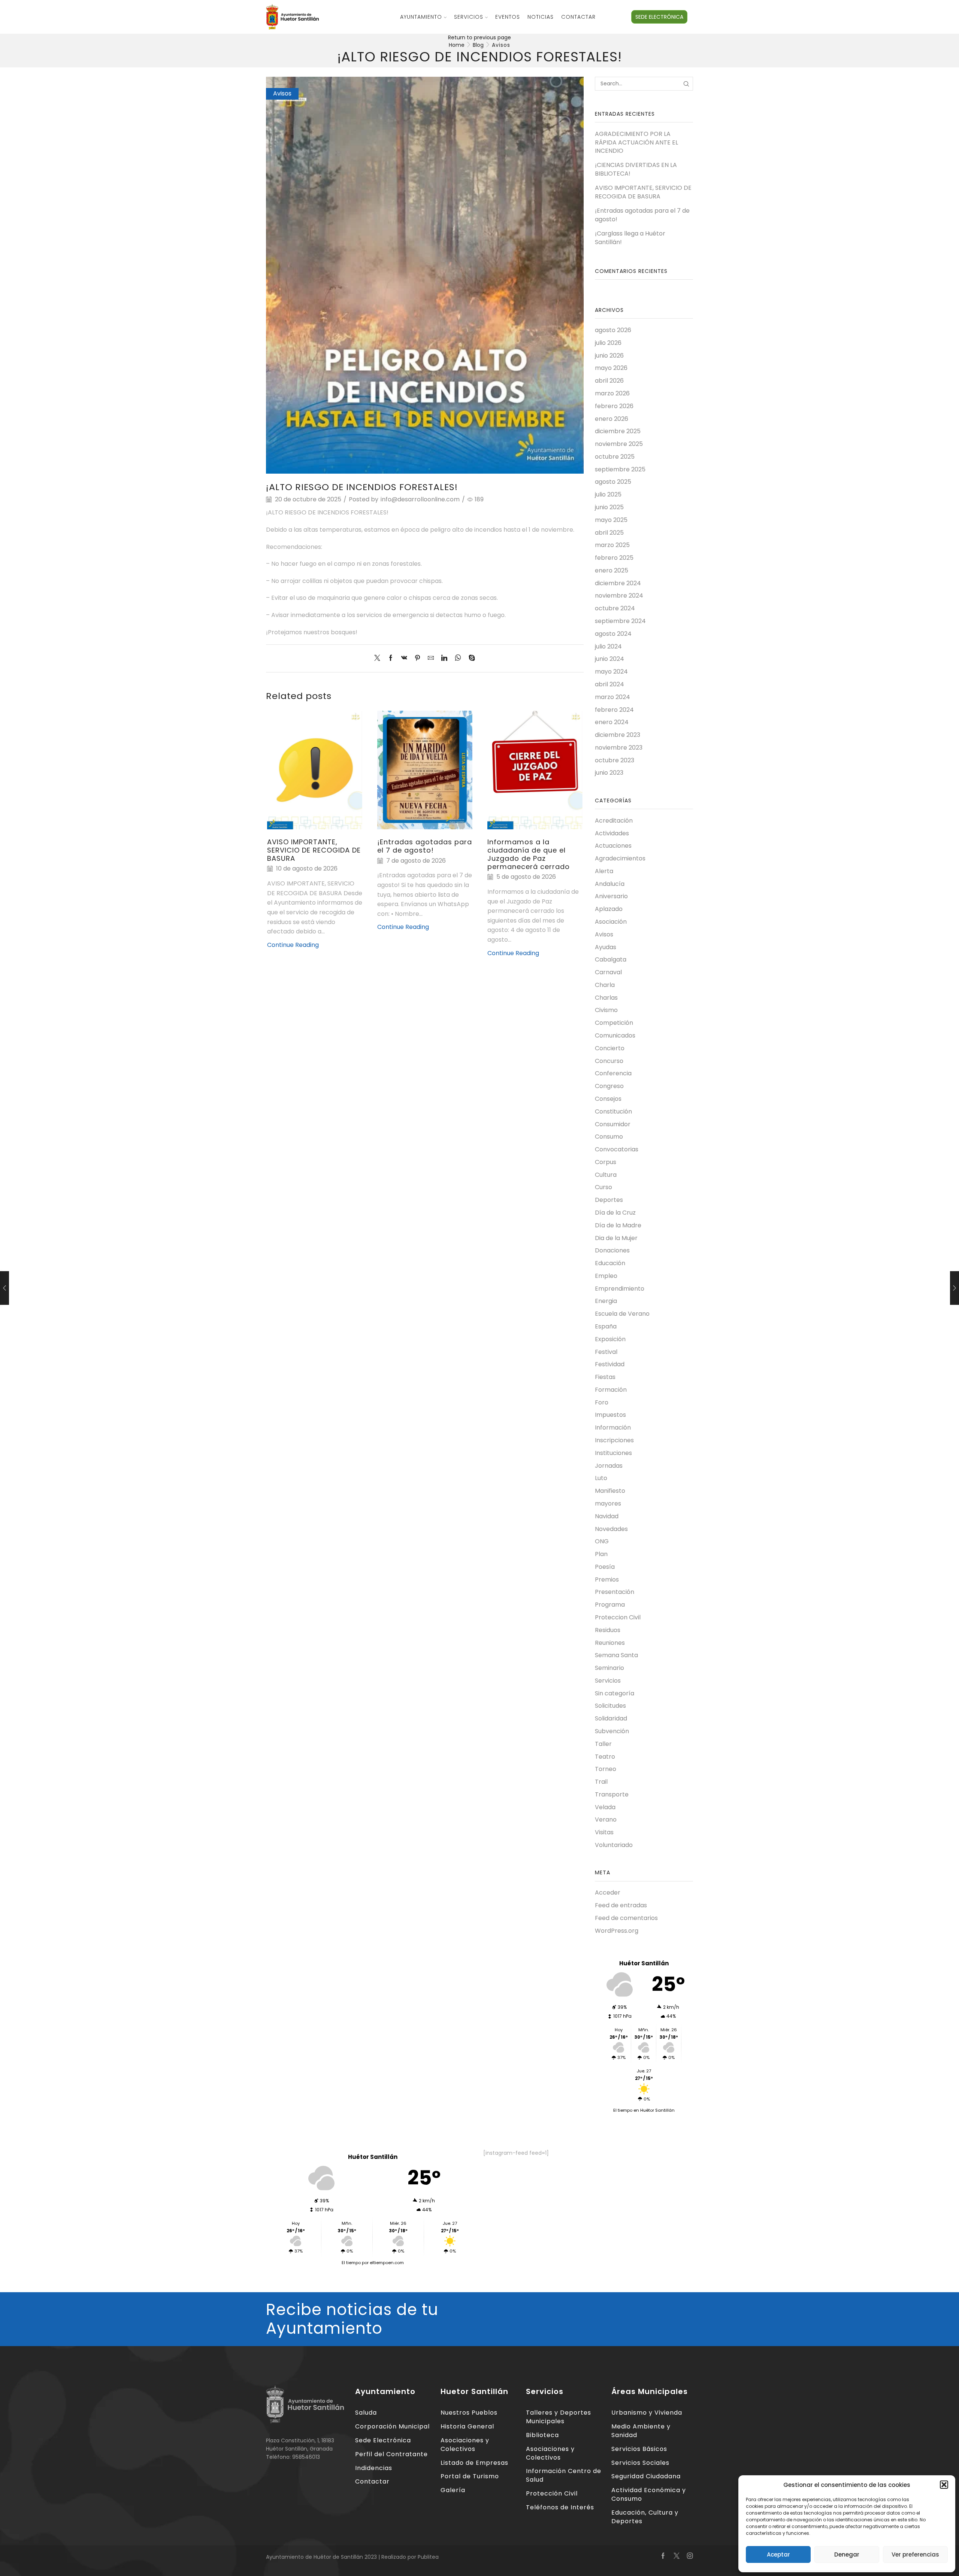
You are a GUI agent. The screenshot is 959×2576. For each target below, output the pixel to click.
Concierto (610, 1048)
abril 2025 (609, 533)
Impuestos (610, 1415)
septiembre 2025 (620, 469)
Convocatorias (617, 1149)
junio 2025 (609, 507)
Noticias (541, 17)
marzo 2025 (612, 545)
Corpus (606, 1162)
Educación (610, 1263)
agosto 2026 (613, 330)
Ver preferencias (915, 2554)
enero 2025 (612, 570)
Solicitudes (610, 1706)
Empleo (606, 1276)
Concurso (609, 1061)
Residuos (608, 1630)
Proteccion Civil (618, 1617)
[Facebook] (391, 658)
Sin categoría (615, 1693)
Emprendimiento (620, 1289)
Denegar (847, 2554)
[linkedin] (444, 658)
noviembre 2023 (619, 748)
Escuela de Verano (622, 1314)
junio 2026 (609, 356)
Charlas (606, 998)
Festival (606, 1352)
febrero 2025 (614, 558)
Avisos (501, 45)
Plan (601, 1554)
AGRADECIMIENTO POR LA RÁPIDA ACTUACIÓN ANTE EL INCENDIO (636, 143)
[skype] (470, 658)
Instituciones (613, 1453)
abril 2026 (609, 381)
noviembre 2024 (619, 596)
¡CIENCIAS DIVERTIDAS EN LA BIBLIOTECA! (636, 169)
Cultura (606, 1175)
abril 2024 (609, 684)
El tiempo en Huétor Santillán (644, 2110)
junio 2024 (609, 659)
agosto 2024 (613, 634)
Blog (478, 45)
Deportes (609, 1200)
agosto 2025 (613, 482)
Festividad (610, 1364)
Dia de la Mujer (616, 1238)
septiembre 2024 (620, 621)
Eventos (508, 17)
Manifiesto (610, 1491)
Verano (606, 1819)
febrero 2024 (614, 710)
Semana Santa (616, 1655)
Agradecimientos (620, 858)
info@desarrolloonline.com (420, 499)
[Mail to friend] (431, 658)
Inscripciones (614, 1440)
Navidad (607, 1516)
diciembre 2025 (618, 431)
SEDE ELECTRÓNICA (659, 17)
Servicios (469, 17)
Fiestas (605, 1377)
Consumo (609, 1137)
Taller (603, 1744)
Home (457, 45)
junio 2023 (609, 773)
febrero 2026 (614, 406)
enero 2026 (612, 419)
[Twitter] (379, 658)
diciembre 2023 (618, 735)
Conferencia (613, 1073)
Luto (601, 1478)
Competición (614, 1023)
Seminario (609, 1668)
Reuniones (610, 1643)
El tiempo (351, 2263)
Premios (607, 1579)
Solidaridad (611, 1718)
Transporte (612, 1794)
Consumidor (613, 1124)
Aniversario (611, 896)
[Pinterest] (418, 658)
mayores (608, 1503)
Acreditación (614, 821)
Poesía (605, 1567)
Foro (602, 1402)
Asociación (611, 922)
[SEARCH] (686, 84)
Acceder (608, 1893)
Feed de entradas (621, 1905)
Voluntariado (614, 1845)
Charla (605, 985)
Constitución (613, 1111)
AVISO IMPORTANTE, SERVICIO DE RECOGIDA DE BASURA (314, 850)
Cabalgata (611, 959)
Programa (610, 1605)
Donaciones (612, 1250)
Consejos (608, 1099)
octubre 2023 (615, 760)
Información (613, 1427)
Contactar (578, 17)
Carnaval (608, 972)
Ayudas (606, 947)
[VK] (404, 658)
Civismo (606, 1010)
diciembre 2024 (618, 583)
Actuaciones (613, 846)
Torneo (606, 1769)
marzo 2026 (612, 393)
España (606, 1326)
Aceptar (778, 2554)
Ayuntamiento (421, 17)
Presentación (615, 1592)
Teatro (605, 1757)
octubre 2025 (615, 457)
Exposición (610, 1339)
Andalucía (610, 884)
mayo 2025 (611, 520)
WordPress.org (617, 1931)
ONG (602, 1541)
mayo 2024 (611, 672)
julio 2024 (608, 646)
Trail (601, 1782)
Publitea (428, 2557)
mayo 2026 (611, 368)
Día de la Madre (618, 1225)
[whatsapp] (458, 658)
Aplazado (609, 909)
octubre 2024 (615, 608)
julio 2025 (608, 494)
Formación (611, 1390)
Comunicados (615, 1035)
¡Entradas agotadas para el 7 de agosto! (425, 846)
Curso (603, 1187)
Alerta (604, 871)
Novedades (611, 1529)
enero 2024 (612, 722)
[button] (944, 2485)
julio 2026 (608, 343)
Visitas (604, 1832)
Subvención (612, 1731)
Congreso (609, 1086)
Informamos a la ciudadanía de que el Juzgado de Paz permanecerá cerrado (529, 854)
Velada (605, 1807)
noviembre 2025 (619, 444)
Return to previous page (479, 37)
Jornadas (609, 1466)
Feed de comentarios (626, 1918)
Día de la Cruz (615, 1213)
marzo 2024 (612, 697)
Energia (606, 1301)
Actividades (612, 833)
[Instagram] (690, 2556)
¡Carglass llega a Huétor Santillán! (630, 238)
